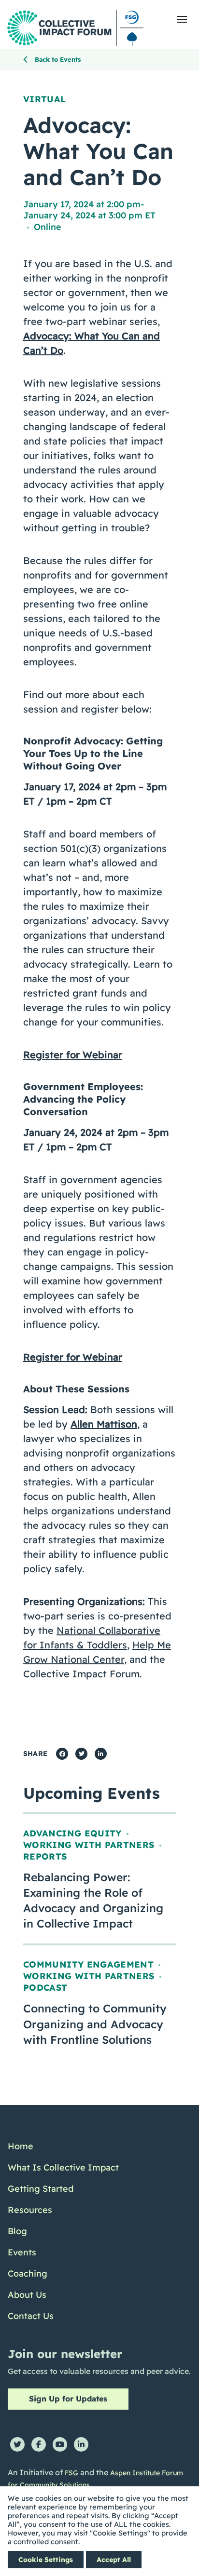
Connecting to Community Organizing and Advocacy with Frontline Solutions (95, 2024)
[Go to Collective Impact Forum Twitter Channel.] (17, 2444)
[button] (182, 19)
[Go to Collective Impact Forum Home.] (75, 28)
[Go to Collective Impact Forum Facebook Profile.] (39, 2444)
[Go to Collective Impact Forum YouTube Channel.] (60, 2444)
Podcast (45, 1988)
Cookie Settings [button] (46, 2560)
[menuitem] (63, 2146)
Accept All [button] (114, 2560)
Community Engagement (88, 1964)
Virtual (45, 99)
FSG (71, 2473)
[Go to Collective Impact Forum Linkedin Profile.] (81, 2444)
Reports (45, 1856)
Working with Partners (89, 1845)
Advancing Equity (72, 1833)
